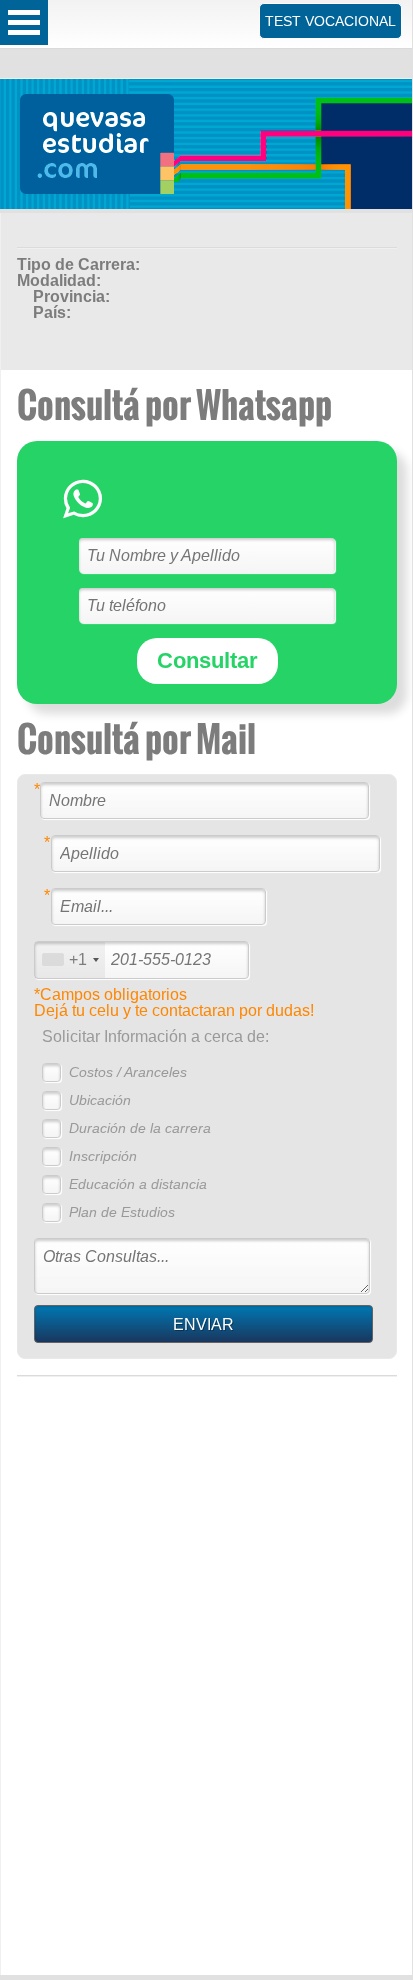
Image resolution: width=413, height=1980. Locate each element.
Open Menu (24, 22)
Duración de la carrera (140, 1128)
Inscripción (103, 1156)
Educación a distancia (138, 1184)
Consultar (207, 660)
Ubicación (100, 1100)
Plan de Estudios (122, 1212)
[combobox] (70, 959)
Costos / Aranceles (128, 1072)
